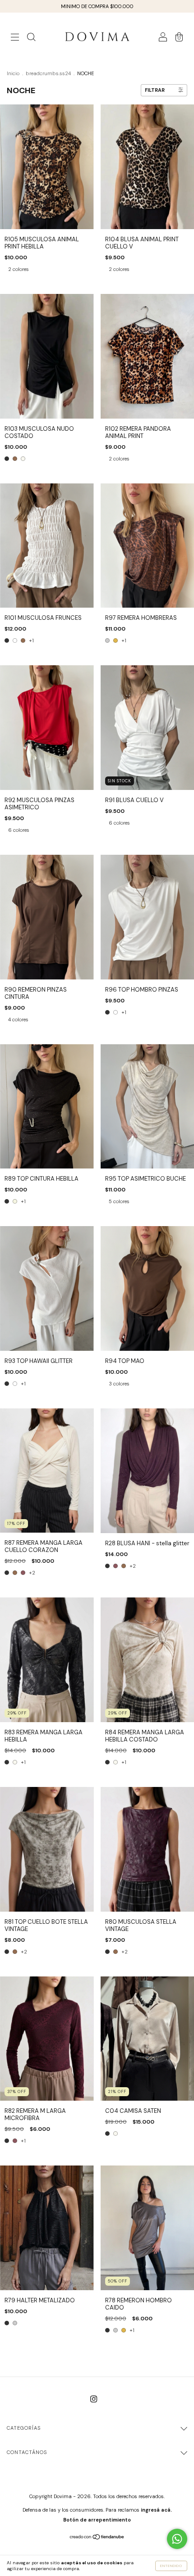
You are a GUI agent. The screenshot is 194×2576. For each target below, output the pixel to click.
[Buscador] (31, 38)
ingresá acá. (156, 2510)
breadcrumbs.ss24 (48, 73)
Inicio (13, 73)
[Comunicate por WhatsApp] (177, 2539)
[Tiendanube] (97, 2538)
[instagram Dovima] (94, 2399)
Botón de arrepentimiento (97, 2520)
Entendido (171, 2566)
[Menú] (15, 38)
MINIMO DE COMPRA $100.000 (97, 6)
